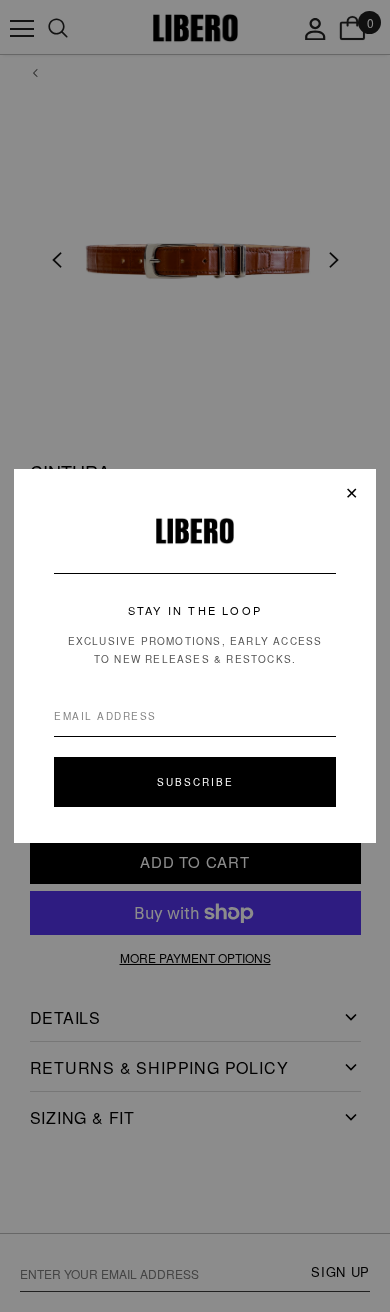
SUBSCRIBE (195, 782)
